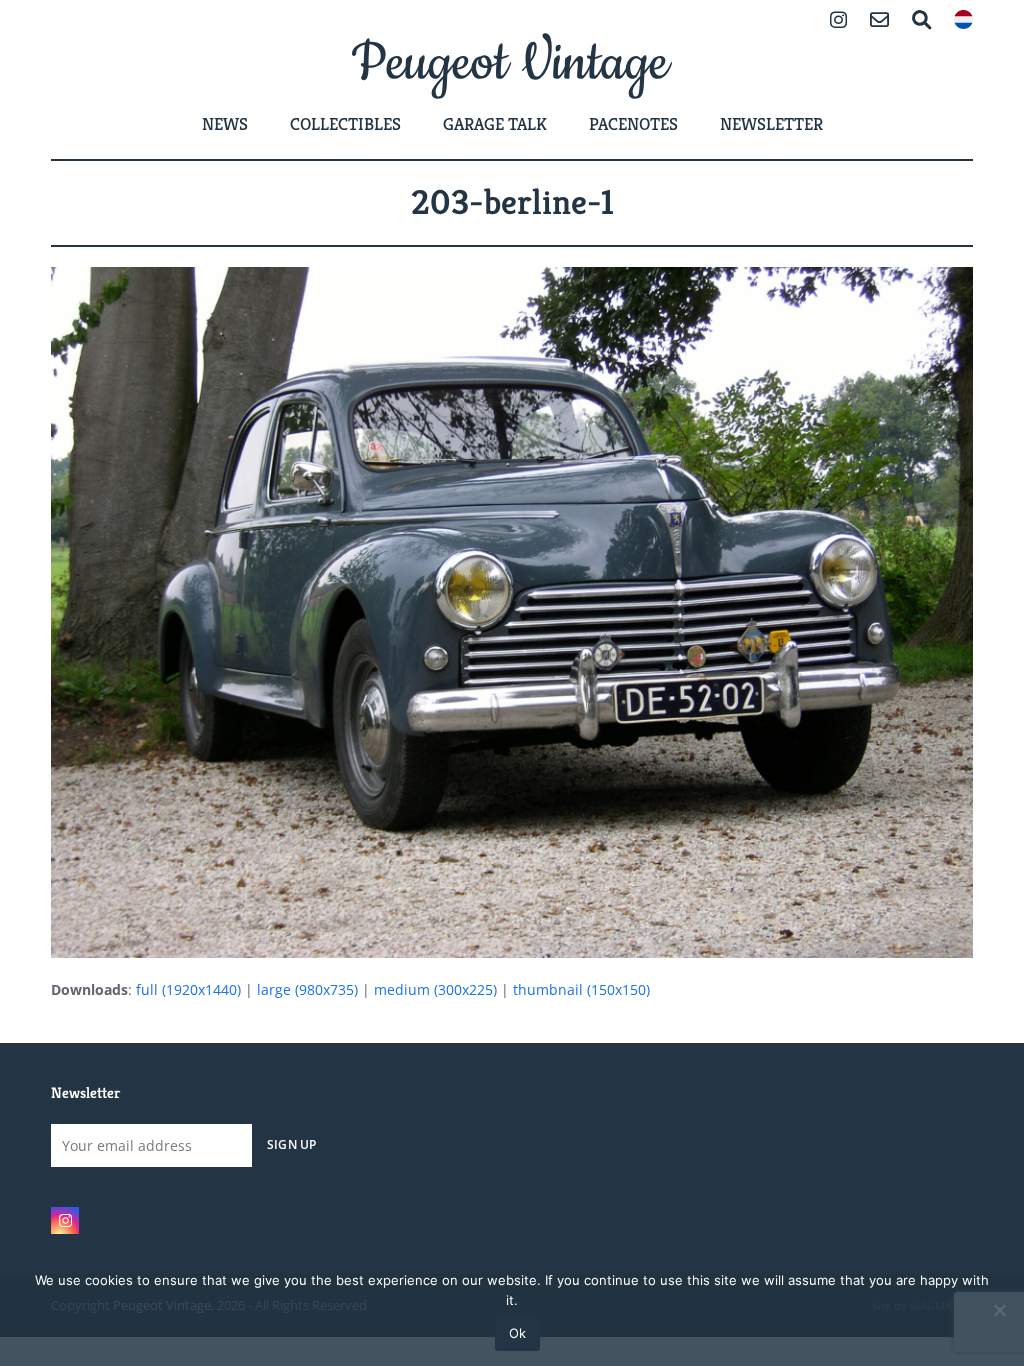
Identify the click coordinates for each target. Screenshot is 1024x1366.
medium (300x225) (435, 989)
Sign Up (292, 1144)
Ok (517, 1333)
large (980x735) (307, 989)
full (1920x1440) (188, 989)
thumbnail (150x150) (581, 989)
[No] (999, 1310)
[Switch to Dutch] (963, 21)
